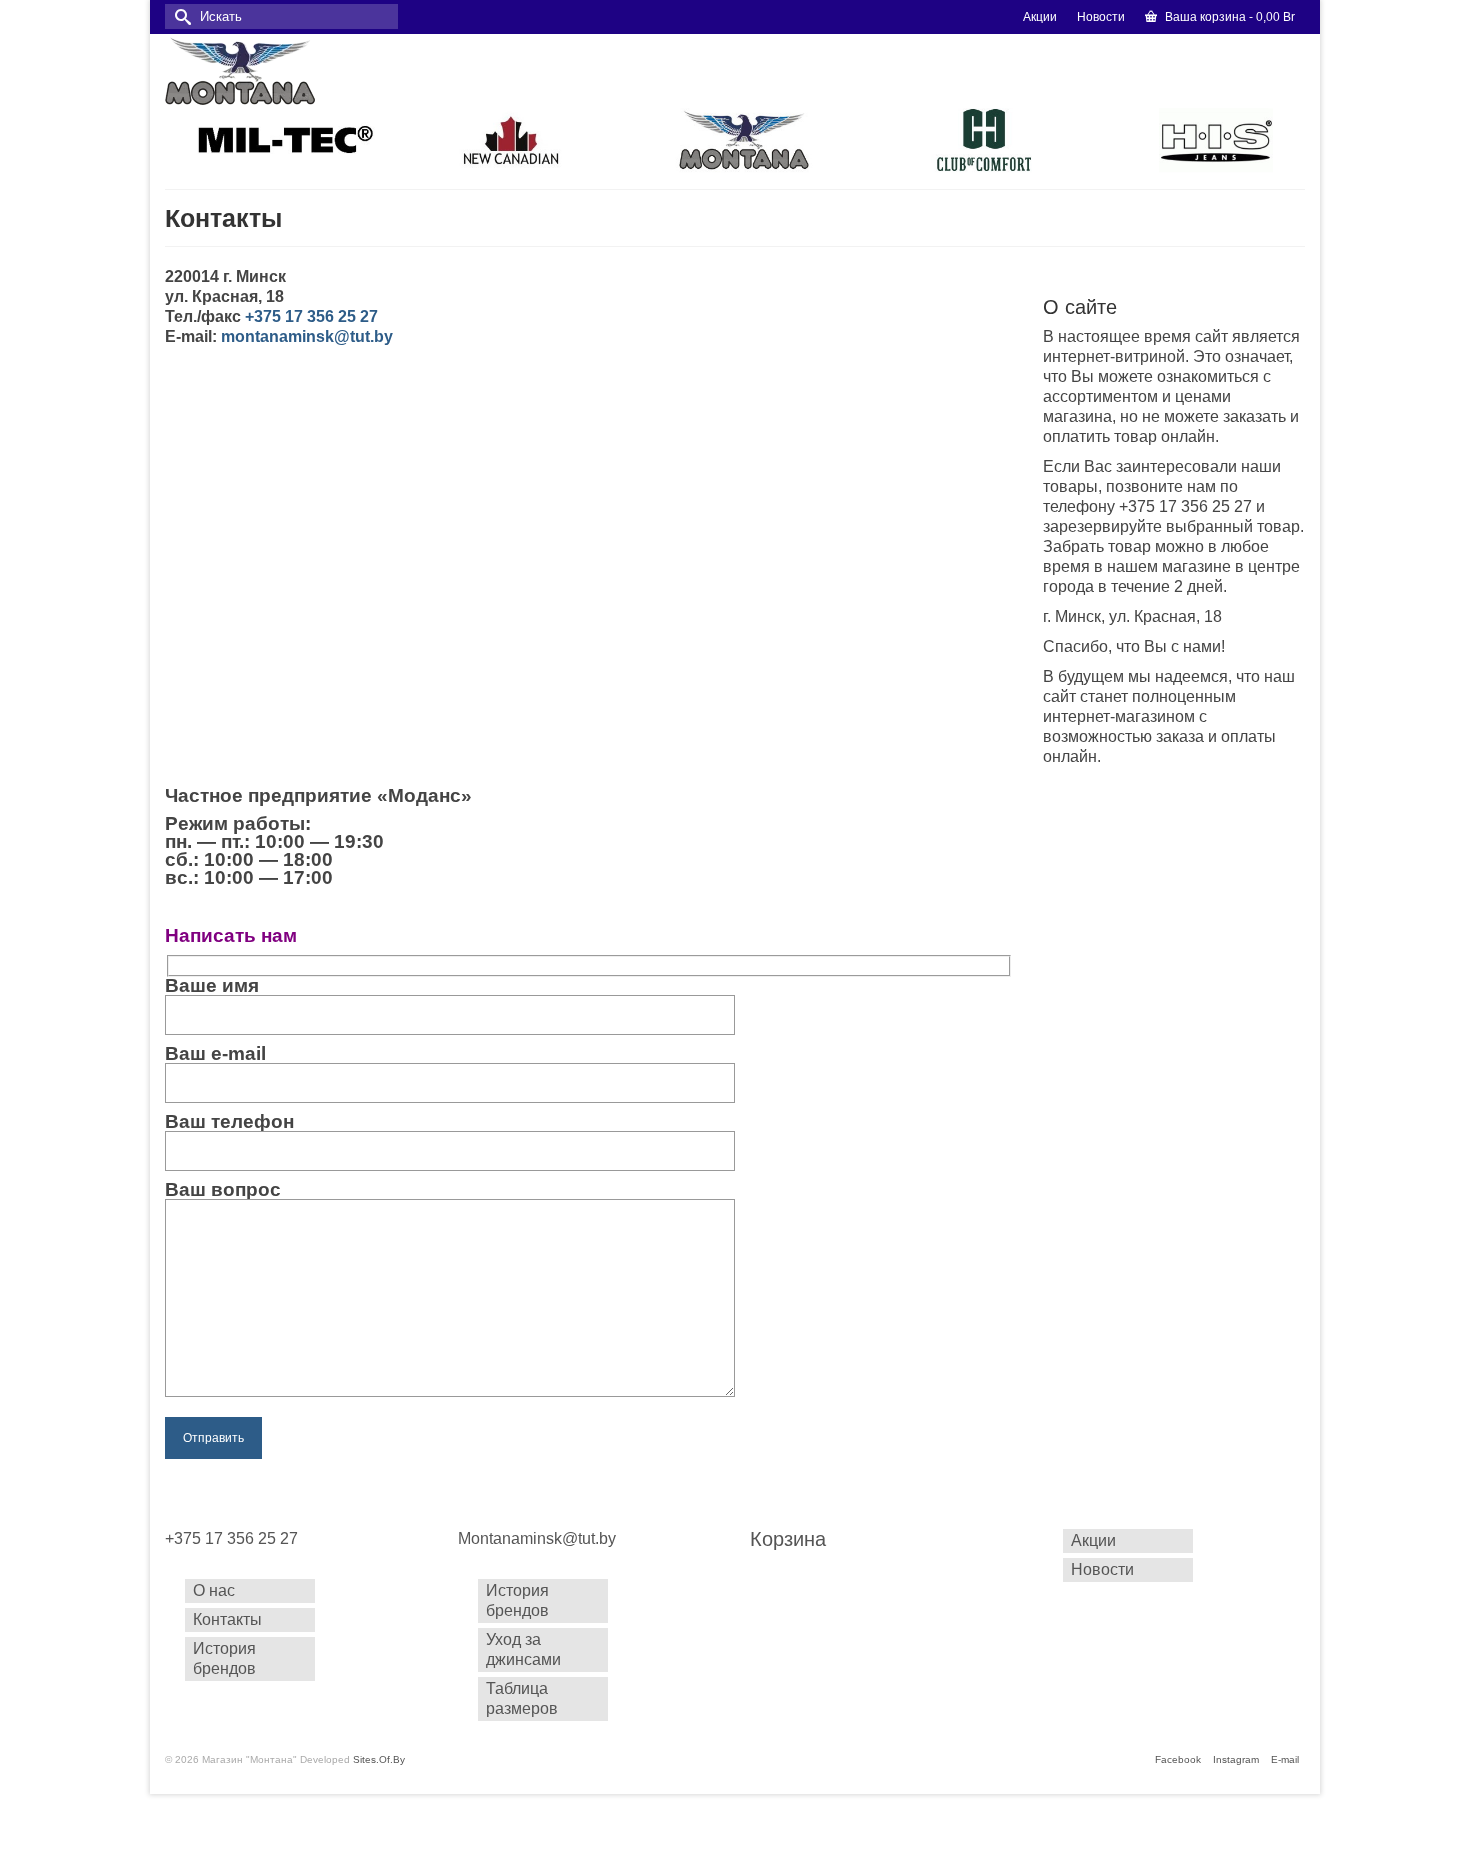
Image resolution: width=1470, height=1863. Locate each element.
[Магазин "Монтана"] (341, 71)
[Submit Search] (180, 16)
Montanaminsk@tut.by (537, 1538)
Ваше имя (212, 986)
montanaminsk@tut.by (307, 336)
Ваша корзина (1228, 17)
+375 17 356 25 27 (231, 1538)
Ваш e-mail (215, 1054)
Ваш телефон (229, 1122)
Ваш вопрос (223, 1190)
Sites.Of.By (379, 1759)
